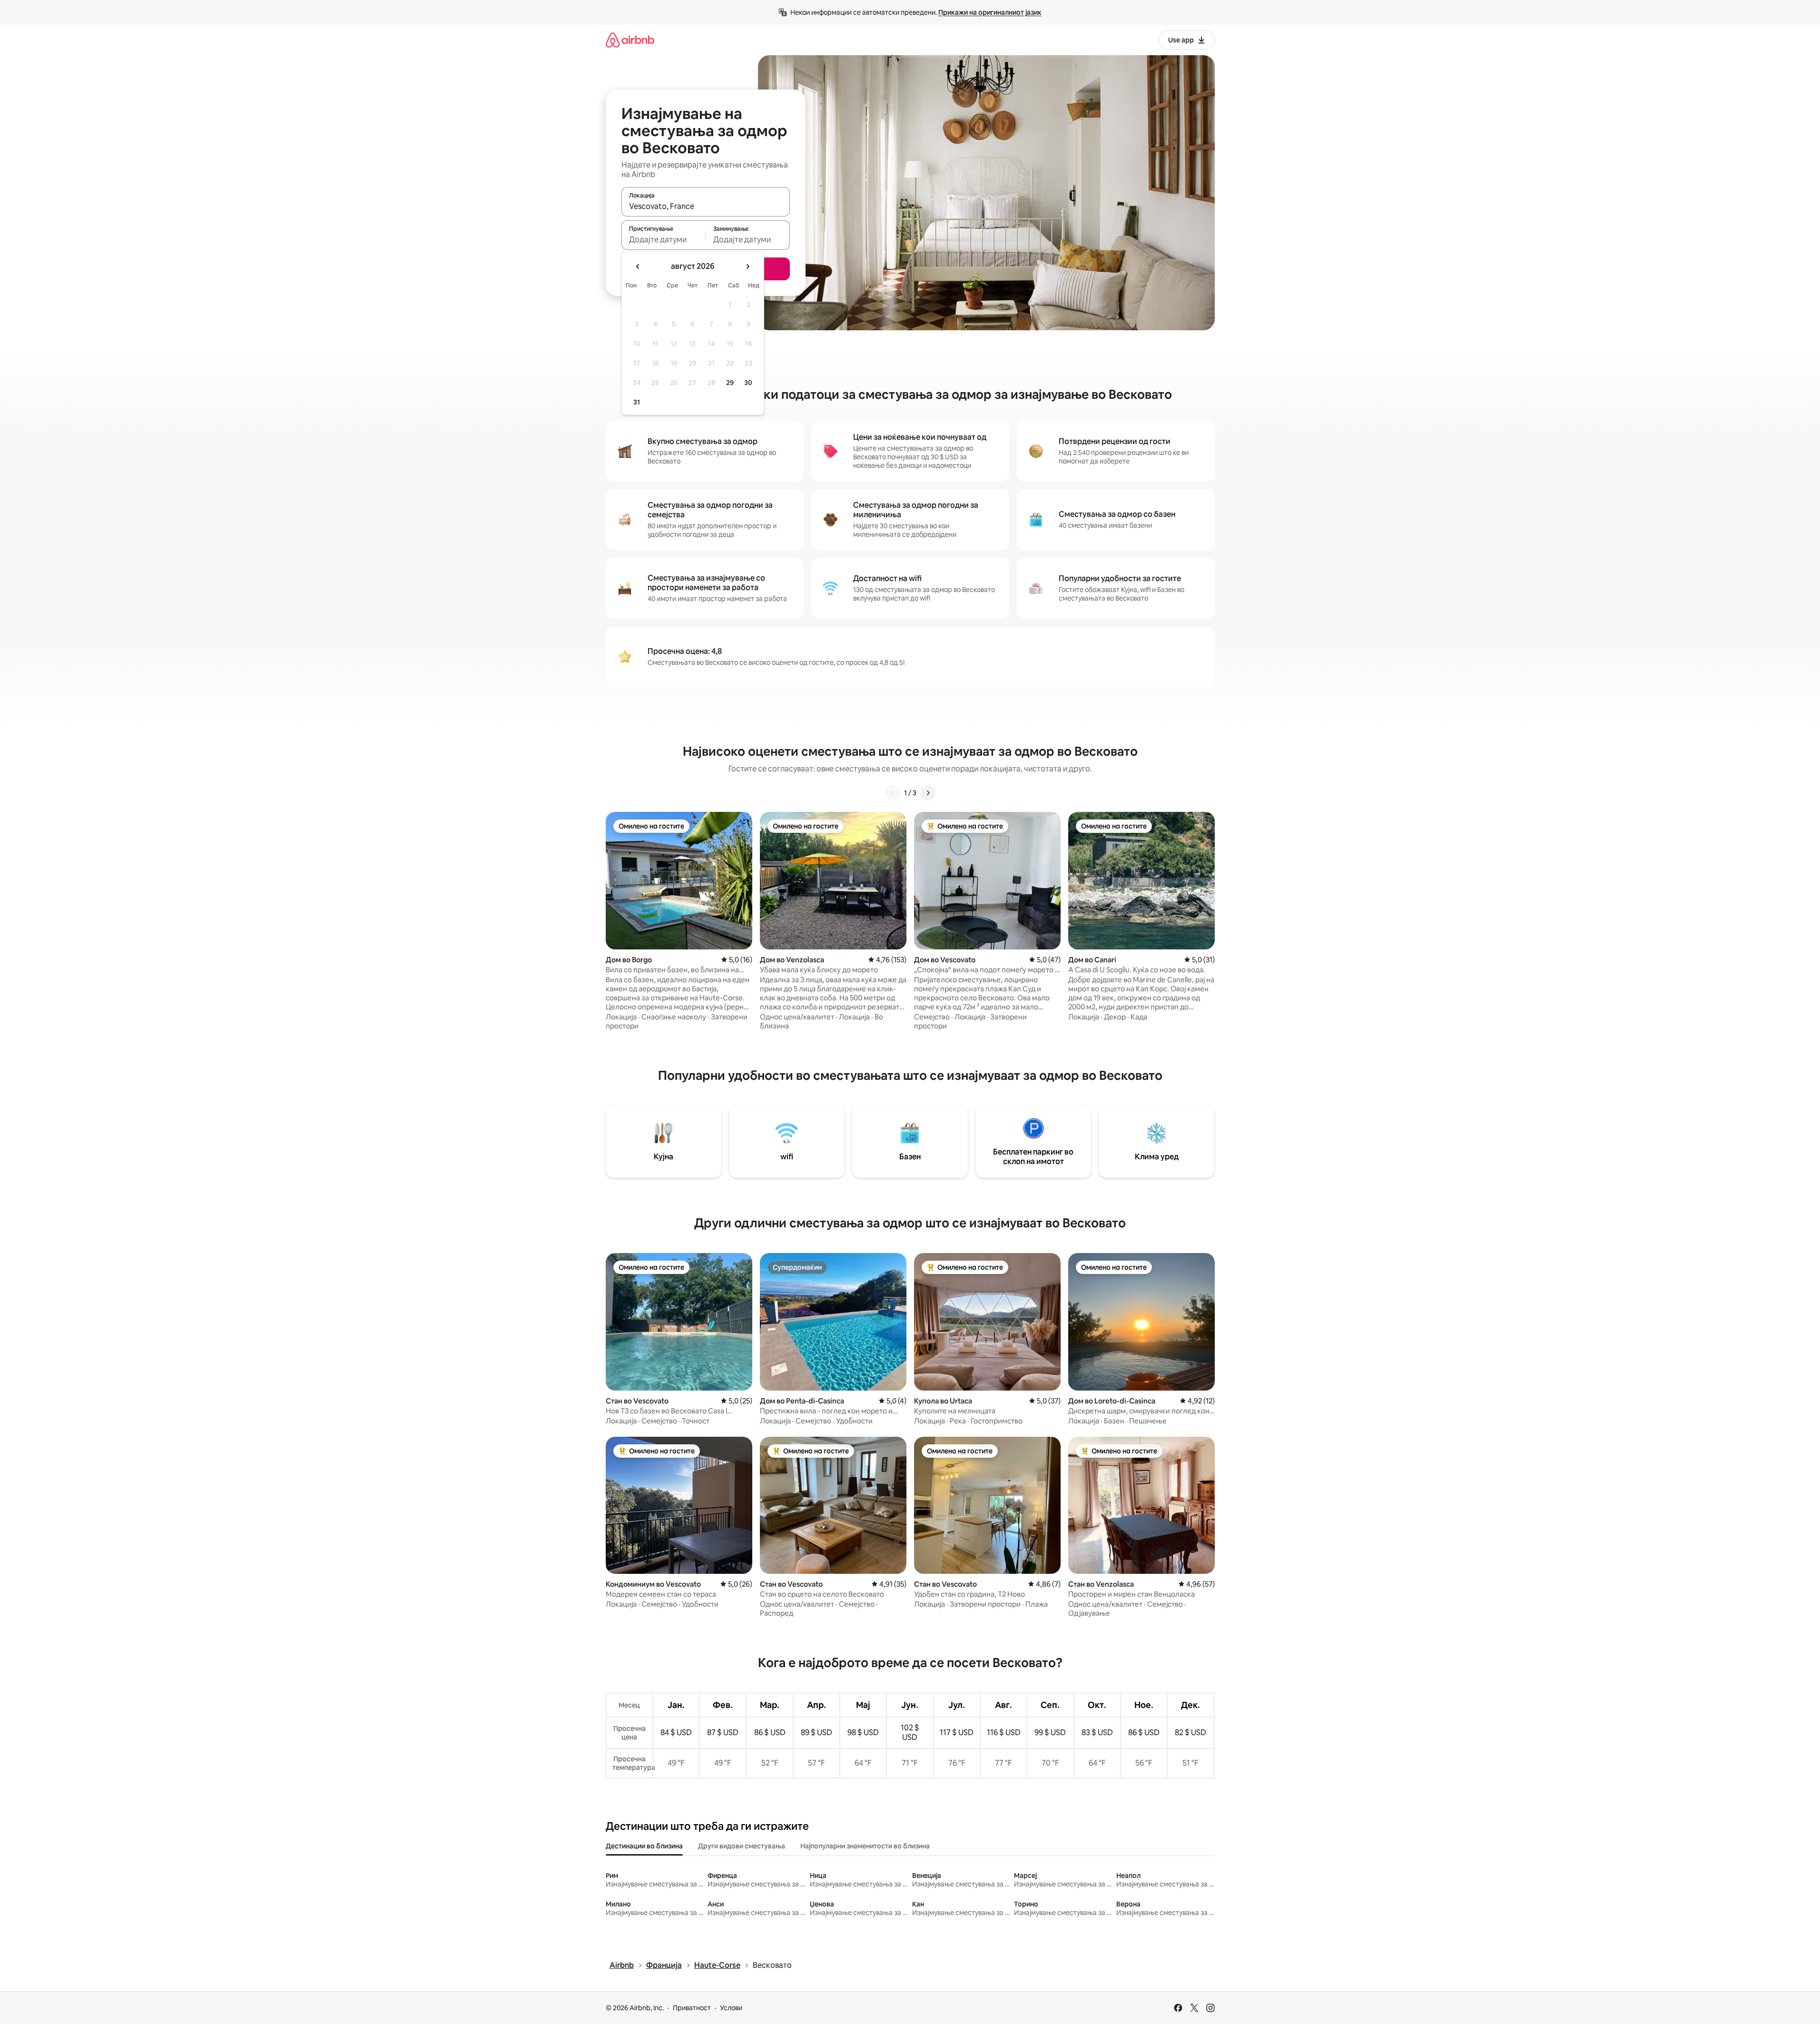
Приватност (692, 2008)
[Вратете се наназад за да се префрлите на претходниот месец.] (638, 267)
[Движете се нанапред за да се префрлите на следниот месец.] (748, 267)
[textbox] (664, 239)
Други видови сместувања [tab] (742, 1846)
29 (730, 383)
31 (637, 402)
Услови (731, 2008)
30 (748, 383)
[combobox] (706, 206)
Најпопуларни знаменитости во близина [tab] (865, 1846)
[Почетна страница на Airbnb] (630, 40)
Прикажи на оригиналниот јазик (990, 12)
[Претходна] (893, 793)
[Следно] (928, 793)
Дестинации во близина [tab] (644, 1846)
